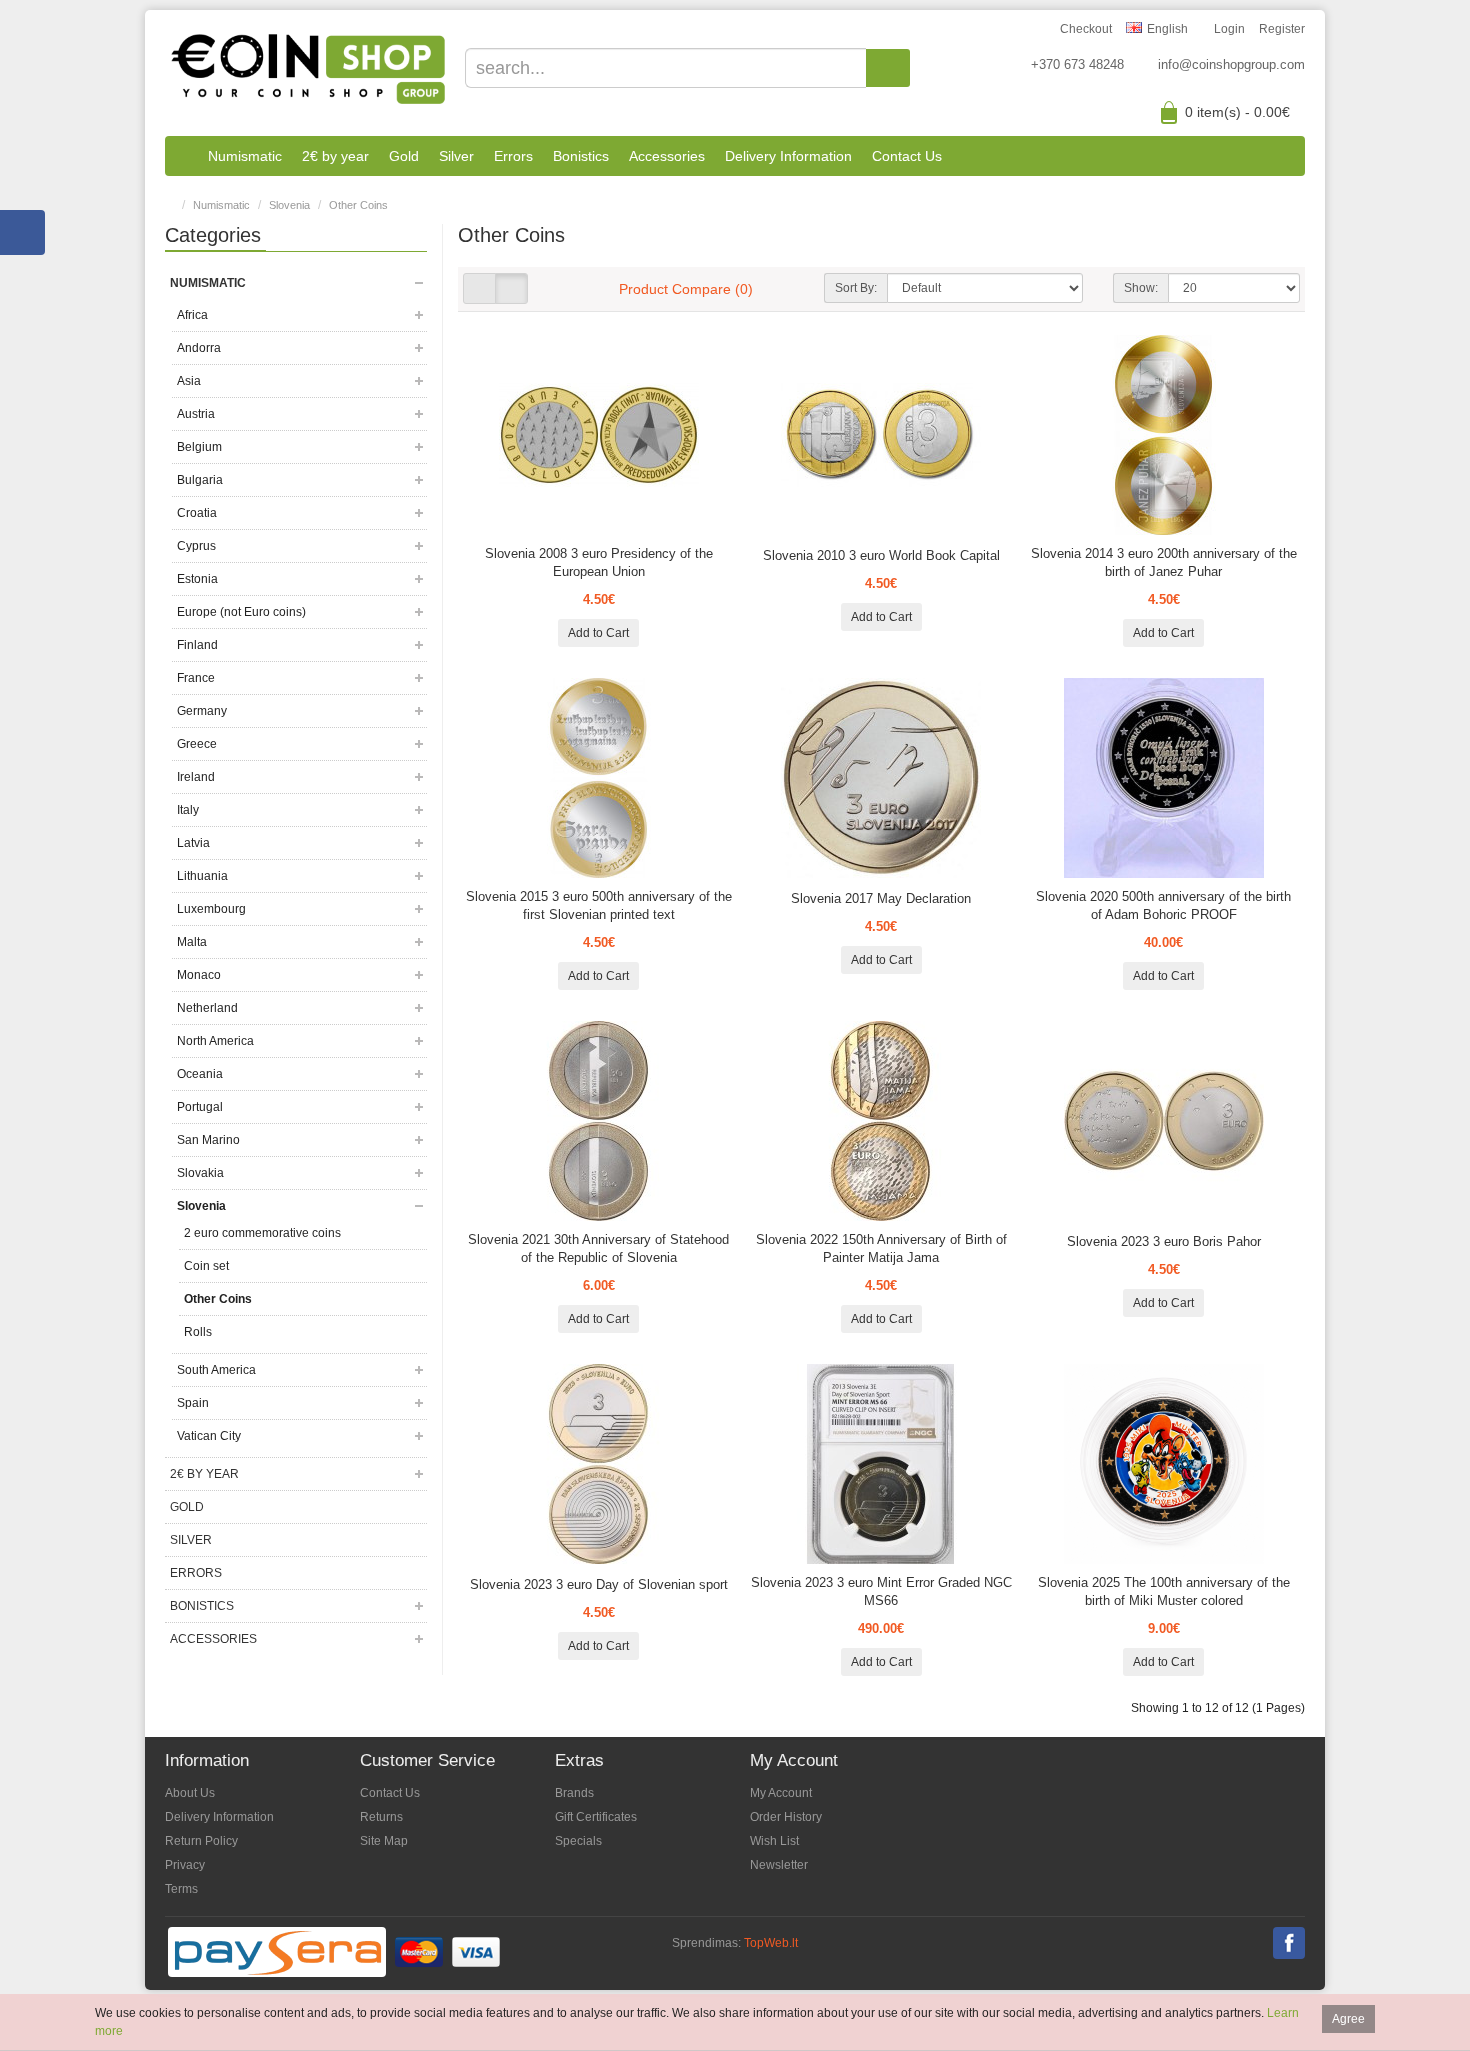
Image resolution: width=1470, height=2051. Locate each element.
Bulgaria (200, 480)
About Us (190, 1793)
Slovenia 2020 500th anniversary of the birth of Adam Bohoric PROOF (1163, 905)
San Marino (208, 1140)
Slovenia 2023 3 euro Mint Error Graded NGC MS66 (881, 1591)
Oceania (200, 1074)
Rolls (198, 1332)
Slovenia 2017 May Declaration (881, 898)
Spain (193, 1403)
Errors (513, 156)
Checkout (1086, 29)
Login (1229, 29)
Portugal (200, 1107)
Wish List (774, 1841)
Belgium (199, 447)
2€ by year (335, 156)
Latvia (193, 843)
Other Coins (358, 205)
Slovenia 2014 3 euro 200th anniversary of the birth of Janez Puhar (1163, 562)
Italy (188, 810)
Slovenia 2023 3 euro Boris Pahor (1164, 1241)
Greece (197, 744)
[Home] (181, 156)
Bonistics (581, 156)
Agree (1348, 2019)
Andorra (199, 348)
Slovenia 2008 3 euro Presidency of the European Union (599, 562)
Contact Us (907, 156)
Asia (189, 381)
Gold (404, 156)
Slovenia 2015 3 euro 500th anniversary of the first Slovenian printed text (599, 905)
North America (215, 1041)
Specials (578, 1841)
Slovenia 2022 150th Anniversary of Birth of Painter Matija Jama (881, 1248)
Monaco (199, 975)
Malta (192, 942)
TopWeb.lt (771, 1943)
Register (1282, 29)
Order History (786, 1817)
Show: (1141, 288)
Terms (181, 1889)
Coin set (206, 1266)
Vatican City (209, 1436)
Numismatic (245, 156)
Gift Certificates (596, 1817)
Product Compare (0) (686, 289)
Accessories (667, 156)
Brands (574, 1793)
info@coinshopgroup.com (1231, 64)
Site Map (384, 1841)
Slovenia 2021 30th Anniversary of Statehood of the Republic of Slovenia (598, 1248)
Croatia (197, 513)
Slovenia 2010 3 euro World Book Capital (881, 555)
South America (216, 1370)
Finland (197, 645)
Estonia (197, 579)
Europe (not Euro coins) (241, 612)
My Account (781, 1793)
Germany (202, 711)
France (196, 678)
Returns (381, 1817)
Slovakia (200, 1173)
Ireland (196, 777)
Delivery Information (788, 156)
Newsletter (779, 1865)
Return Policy (201, 1841)
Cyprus (196, 546)
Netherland (207, 1008)
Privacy (185, 1865)
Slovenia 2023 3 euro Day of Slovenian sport (599, 1584)
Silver (456, 156)
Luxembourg (211, 909)
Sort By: (856, 288)
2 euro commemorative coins (262, 1233)
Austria (196, 414)
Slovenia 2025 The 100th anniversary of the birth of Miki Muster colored (1164, 1591)
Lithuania (202, 876)
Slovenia (289, 205)
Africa (192, 315)
